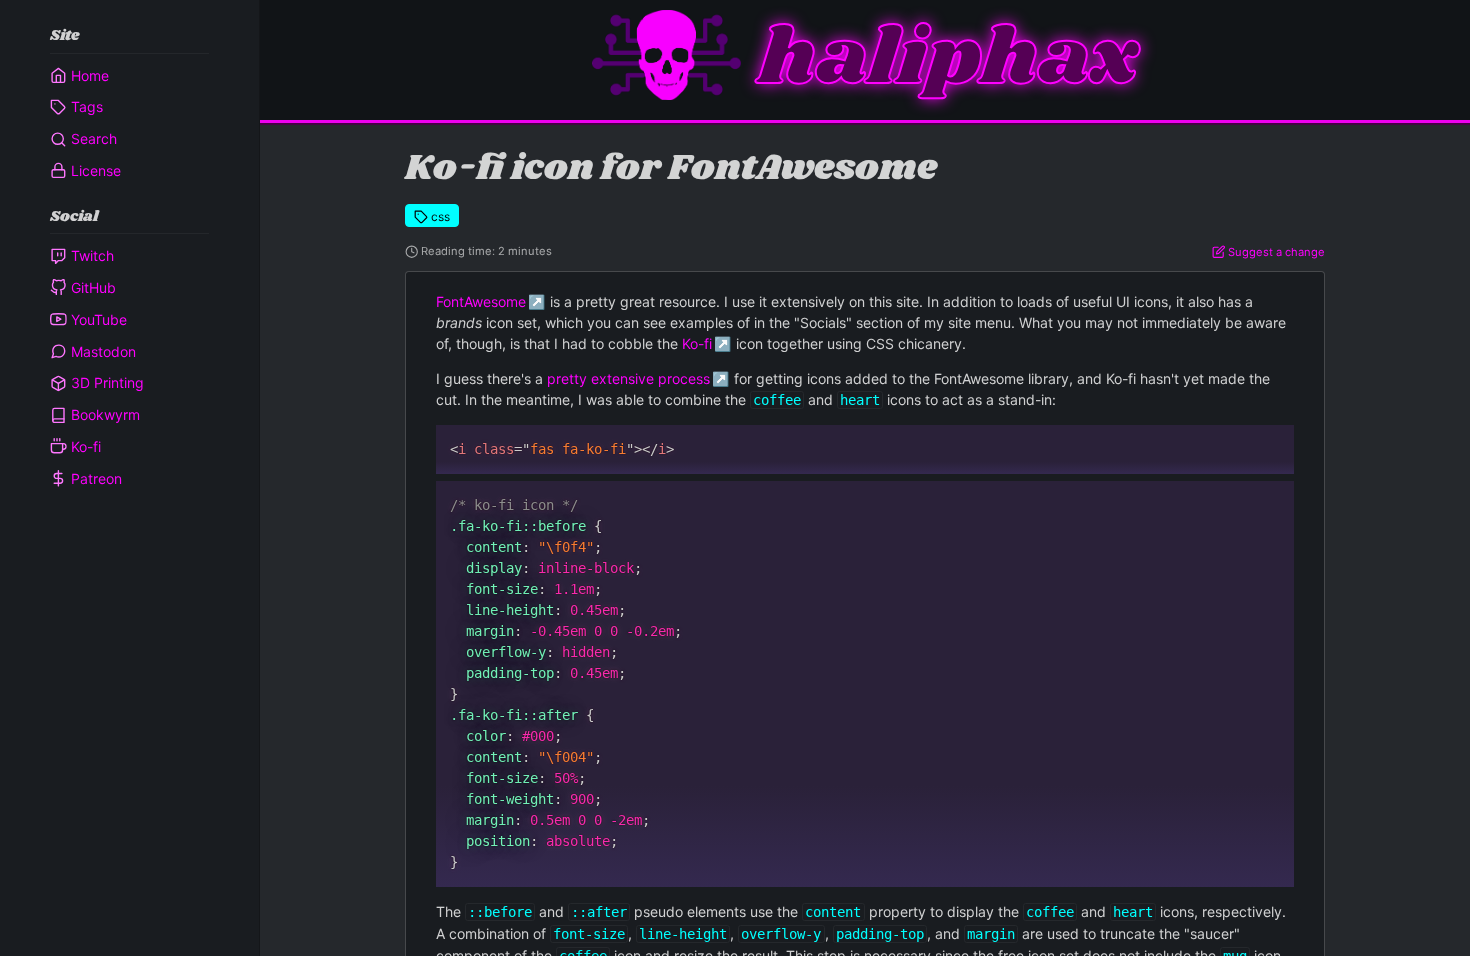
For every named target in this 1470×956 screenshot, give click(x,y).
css (439, 216)
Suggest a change (1275, 252)
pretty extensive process (628, 378)
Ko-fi (697, 343)
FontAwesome (481, 301)
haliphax (948, 59)
